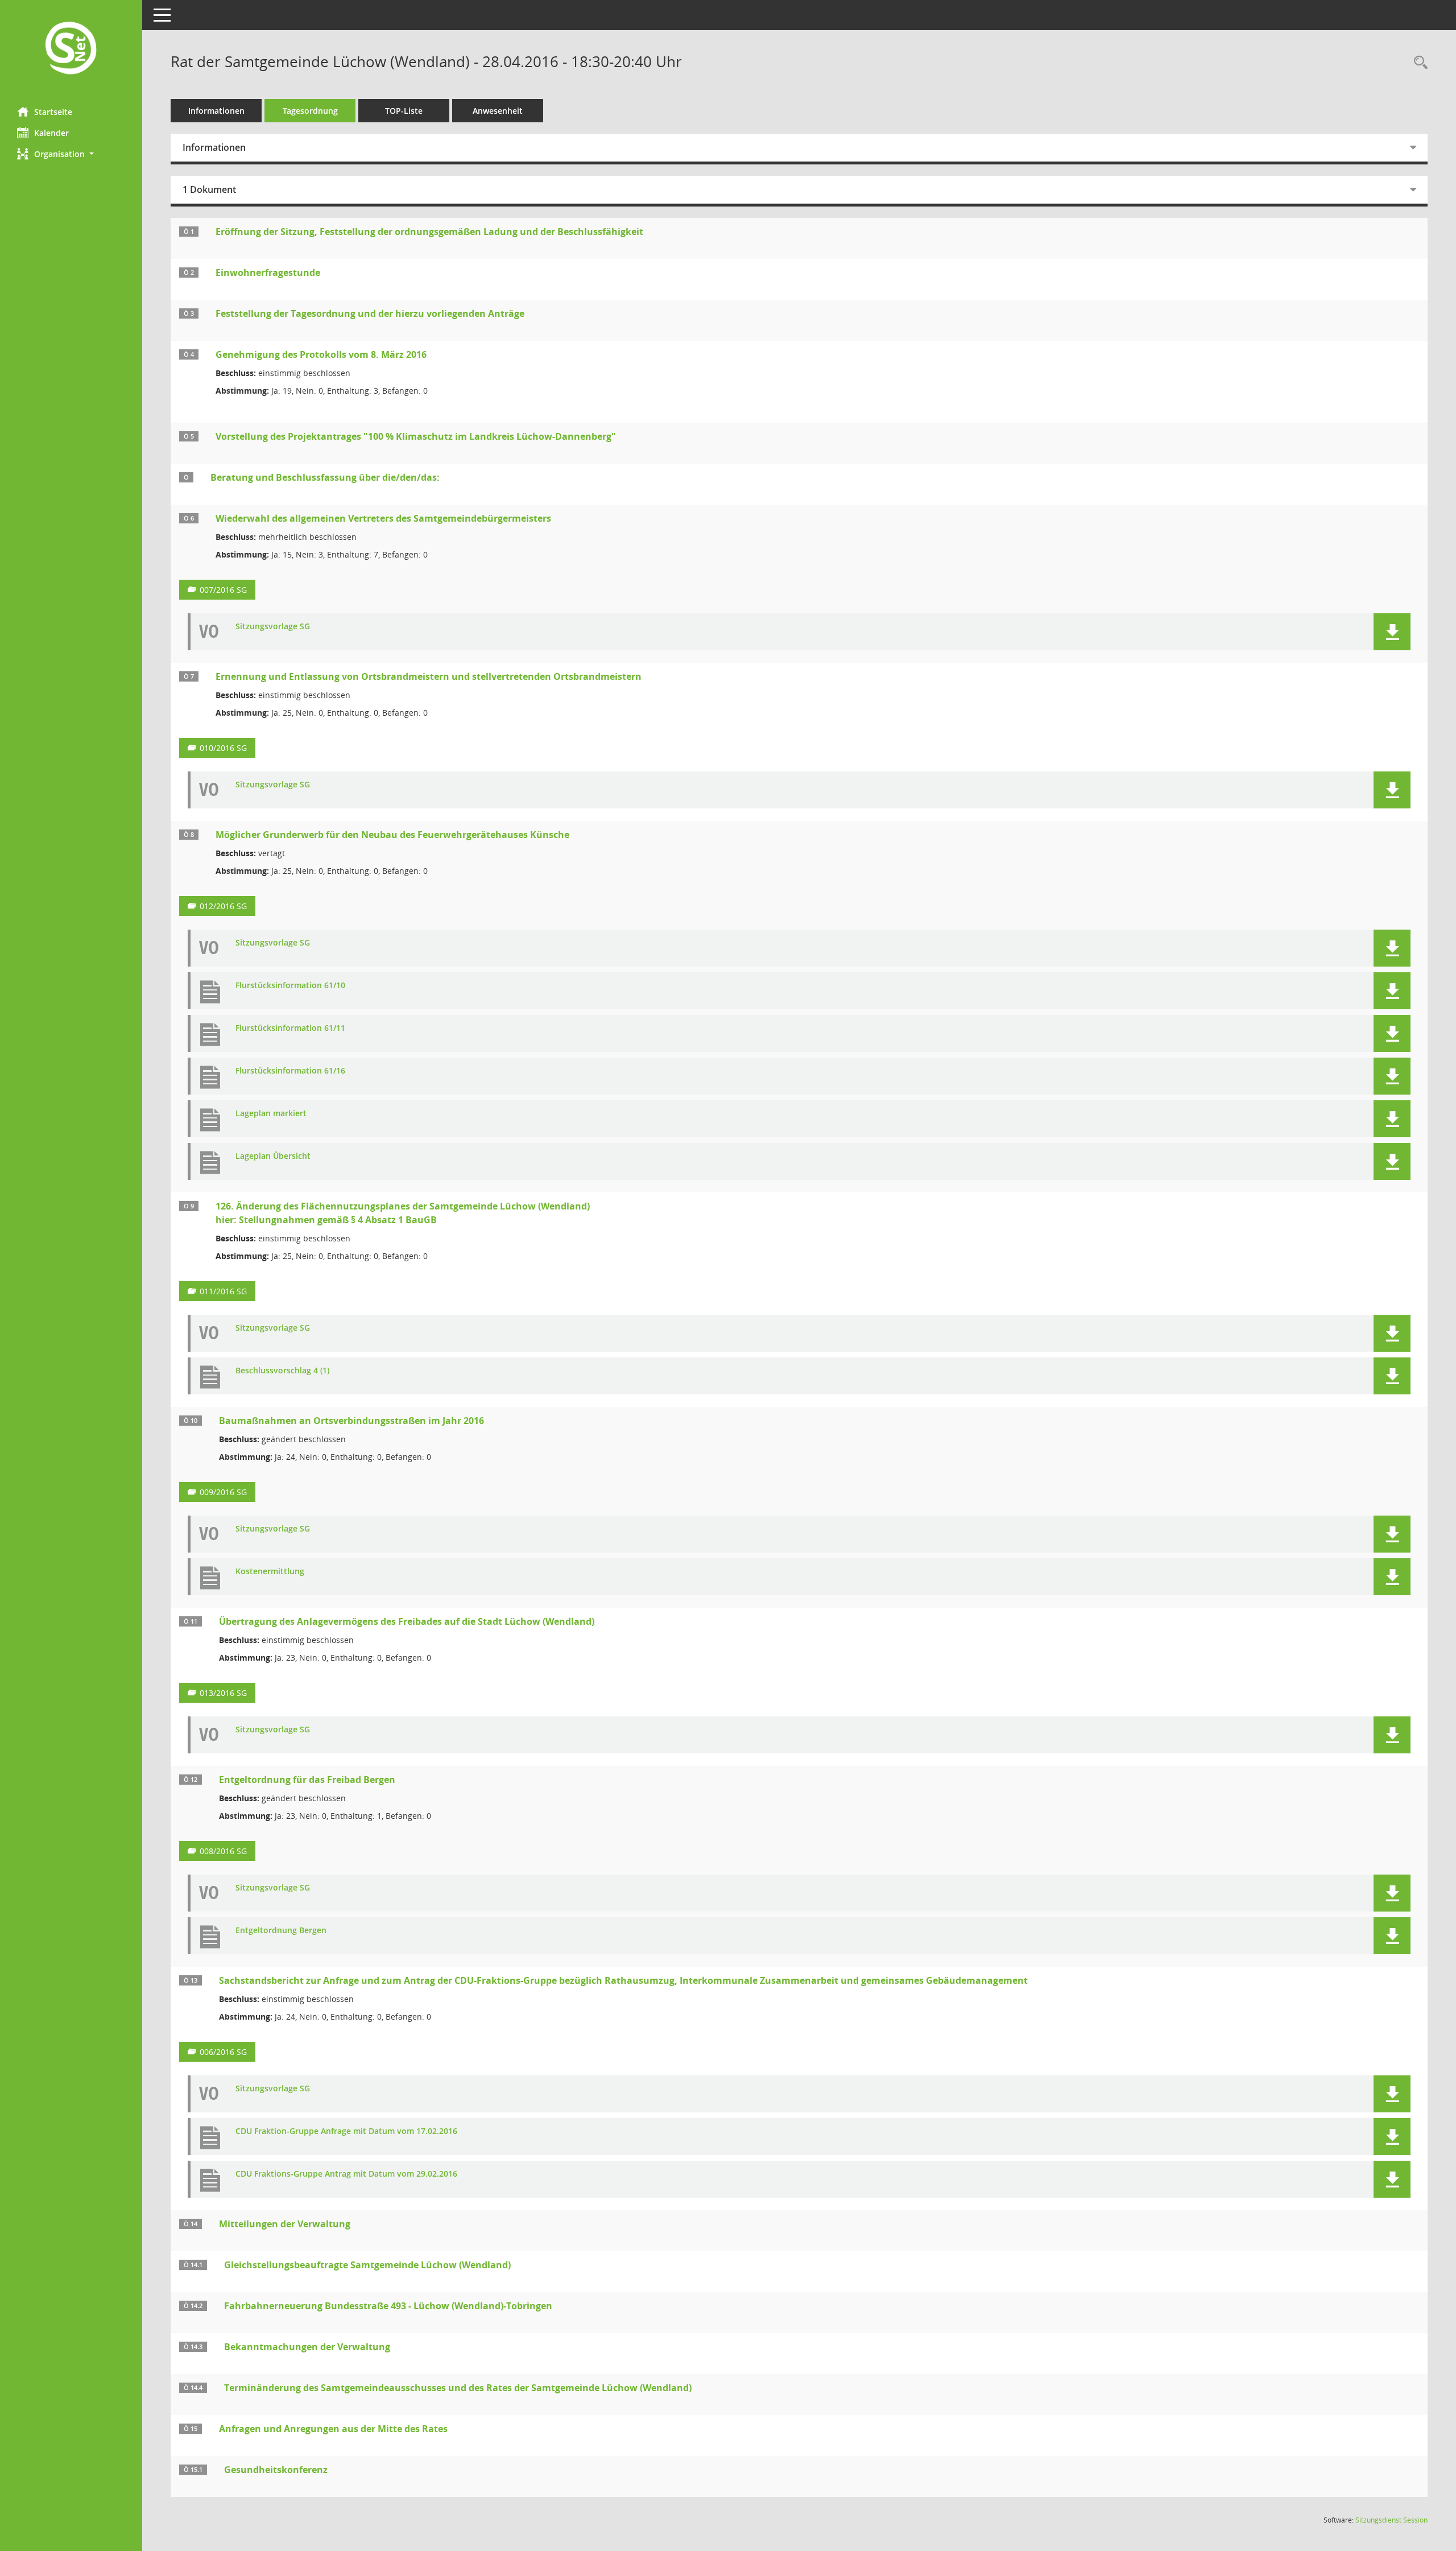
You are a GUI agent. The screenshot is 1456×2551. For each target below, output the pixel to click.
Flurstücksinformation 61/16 (290, 1071)
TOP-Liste (404, 111)
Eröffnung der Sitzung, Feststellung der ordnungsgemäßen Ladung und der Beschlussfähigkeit (429, 232)
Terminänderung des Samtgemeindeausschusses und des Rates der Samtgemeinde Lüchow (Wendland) (458, 2388)
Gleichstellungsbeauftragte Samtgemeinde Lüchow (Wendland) (367, 2265)
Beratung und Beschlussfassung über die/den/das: (325, 477)
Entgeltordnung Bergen (281, 1931)
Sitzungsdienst (1391, 2520)
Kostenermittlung (270, 1572)
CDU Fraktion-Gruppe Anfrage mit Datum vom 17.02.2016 (346, 2131)
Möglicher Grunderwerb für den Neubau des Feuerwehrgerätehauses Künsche (392, 835)
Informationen (216, 111)
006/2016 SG (223, 2052)
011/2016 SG (223, 1291)
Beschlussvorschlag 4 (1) (282, 1371)
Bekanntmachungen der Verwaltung (307, 2347)
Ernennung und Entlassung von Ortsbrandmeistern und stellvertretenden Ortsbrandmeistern (429, 676)
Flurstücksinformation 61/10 (290, 986)
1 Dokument (209, 189)
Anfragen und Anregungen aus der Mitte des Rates (333, 2429)
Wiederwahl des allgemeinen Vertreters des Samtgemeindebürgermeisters (383, 518)
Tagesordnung (310, 111)
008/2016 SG (223, 1851)
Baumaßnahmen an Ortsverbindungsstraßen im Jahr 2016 (351, 1421)
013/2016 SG (223, 1693)
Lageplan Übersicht (273, 1156)
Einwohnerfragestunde (268, 273)
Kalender (51, 133)
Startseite (53, 112)
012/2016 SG (223, 906)
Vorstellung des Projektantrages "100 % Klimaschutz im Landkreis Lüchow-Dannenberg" (416, 436)
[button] (71, 154)
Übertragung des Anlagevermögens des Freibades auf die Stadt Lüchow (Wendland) (407, 1621)
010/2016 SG (223, 748)
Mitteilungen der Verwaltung (285, 2224)
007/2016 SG (223, 590)
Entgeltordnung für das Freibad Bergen (307, 1780)
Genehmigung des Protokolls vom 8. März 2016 (321, 354)
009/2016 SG (223, 1492)
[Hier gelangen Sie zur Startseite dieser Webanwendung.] (71, 49)
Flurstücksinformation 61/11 (290, 1028)
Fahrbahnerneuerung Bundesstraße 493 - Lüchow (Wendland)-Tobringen (388, 2306)
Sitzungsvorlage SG (273, 627)
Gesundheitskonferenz (276, 2470)
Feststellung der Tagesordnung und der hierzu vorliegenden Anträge (370, 313)
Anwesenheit (498, 111)
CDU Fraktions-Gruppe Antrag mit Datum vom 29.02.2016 (346, 2174)
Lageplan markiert (271, 1114)
